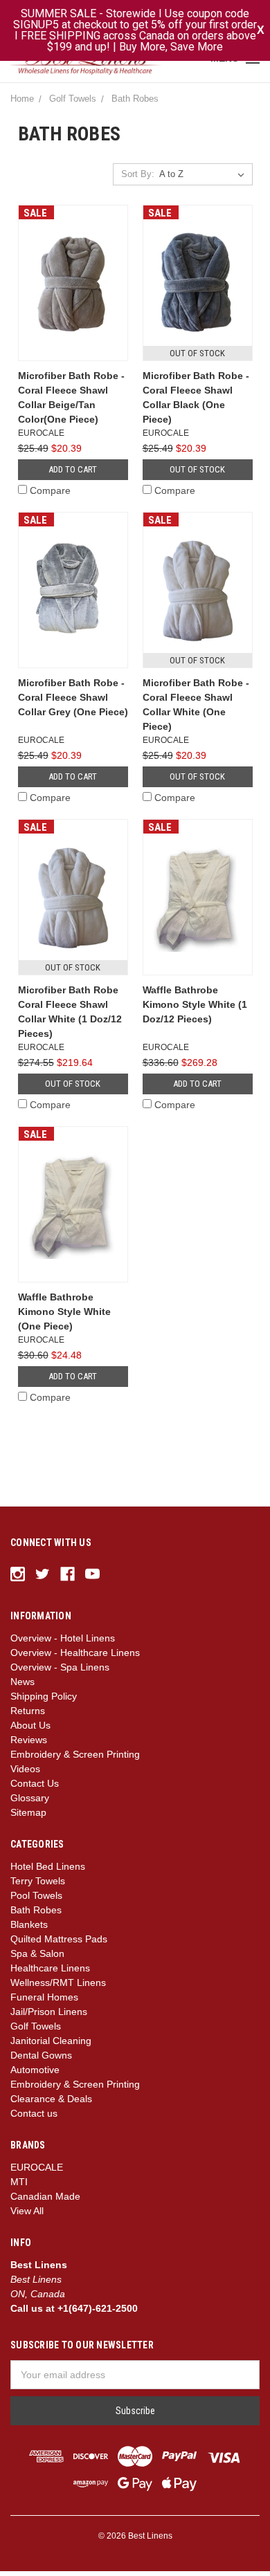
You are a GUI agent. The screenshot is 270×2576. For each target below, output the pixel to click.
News (22, 1686)
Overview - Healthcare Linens (75, 1657)
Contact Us (35, 1788)
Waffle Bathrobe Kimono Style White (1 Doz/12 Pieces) (195, 1009)
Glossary (30, 1803)
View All (27, 2216)
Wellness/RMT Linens (58, 1987)
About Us (30, 1730)
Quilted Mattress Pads (59, 1944)
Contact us (34, 2118)
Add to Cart (73, 474)
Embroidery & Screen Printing (75, 1759)
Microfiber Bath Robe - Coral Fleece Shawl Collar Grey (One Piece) (73, 702)
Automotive (35, 2074)
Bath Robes (36, 1915)
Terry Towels (38, 1886)
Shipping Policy (44, 1701)
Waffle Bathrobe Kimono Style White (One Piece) (64, 1316)
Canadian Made (45, 2201)
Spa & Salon (37, 1958)
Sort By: (138, 180)
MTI (19, 2187)
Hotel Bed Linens (48, 1871)
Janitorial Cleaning (51, 2045)
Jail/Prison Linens (49, 2016)
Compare (50, 495)
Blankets (29, 1929)
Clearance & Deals (51, 2104)
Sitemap (28, 1817)
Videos (25, 1774)
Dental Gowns (41, 2060)
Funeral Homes (44, 2002)
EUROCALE (37, 2172)
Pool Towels (36, 1900)
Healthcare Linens (50, 1973)
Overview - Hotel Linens (63, 1643)
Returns (28, 1715)
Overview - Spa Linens (60, 1672)
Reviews (29, 1745)
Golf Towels (36, 2031)
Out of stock (197, 474)
